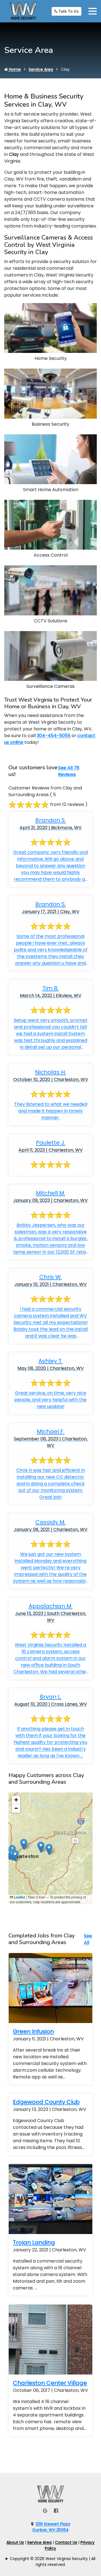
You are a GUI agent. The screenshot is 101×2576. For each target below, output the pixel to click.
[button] (49, 1849)
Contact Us (66, 2542)
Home (14, 69)
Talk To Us (68, 11)
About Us (15, 2542)
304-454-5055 (54, 736)
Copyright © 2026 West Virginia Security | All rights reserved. (53, 2562)
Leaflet (19, 1897)
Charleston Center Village (50, 2383)
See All (88, 1939)
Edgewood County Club (46, 2102)
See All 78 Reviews (69, 771)
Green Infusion (33, 2031)
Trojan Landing (34, 2242)
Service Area (41, 69)
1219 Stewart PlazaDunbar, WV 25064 (51, 2527)
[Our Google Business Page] (45, 2511)
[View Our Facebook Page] (56, 2511)
